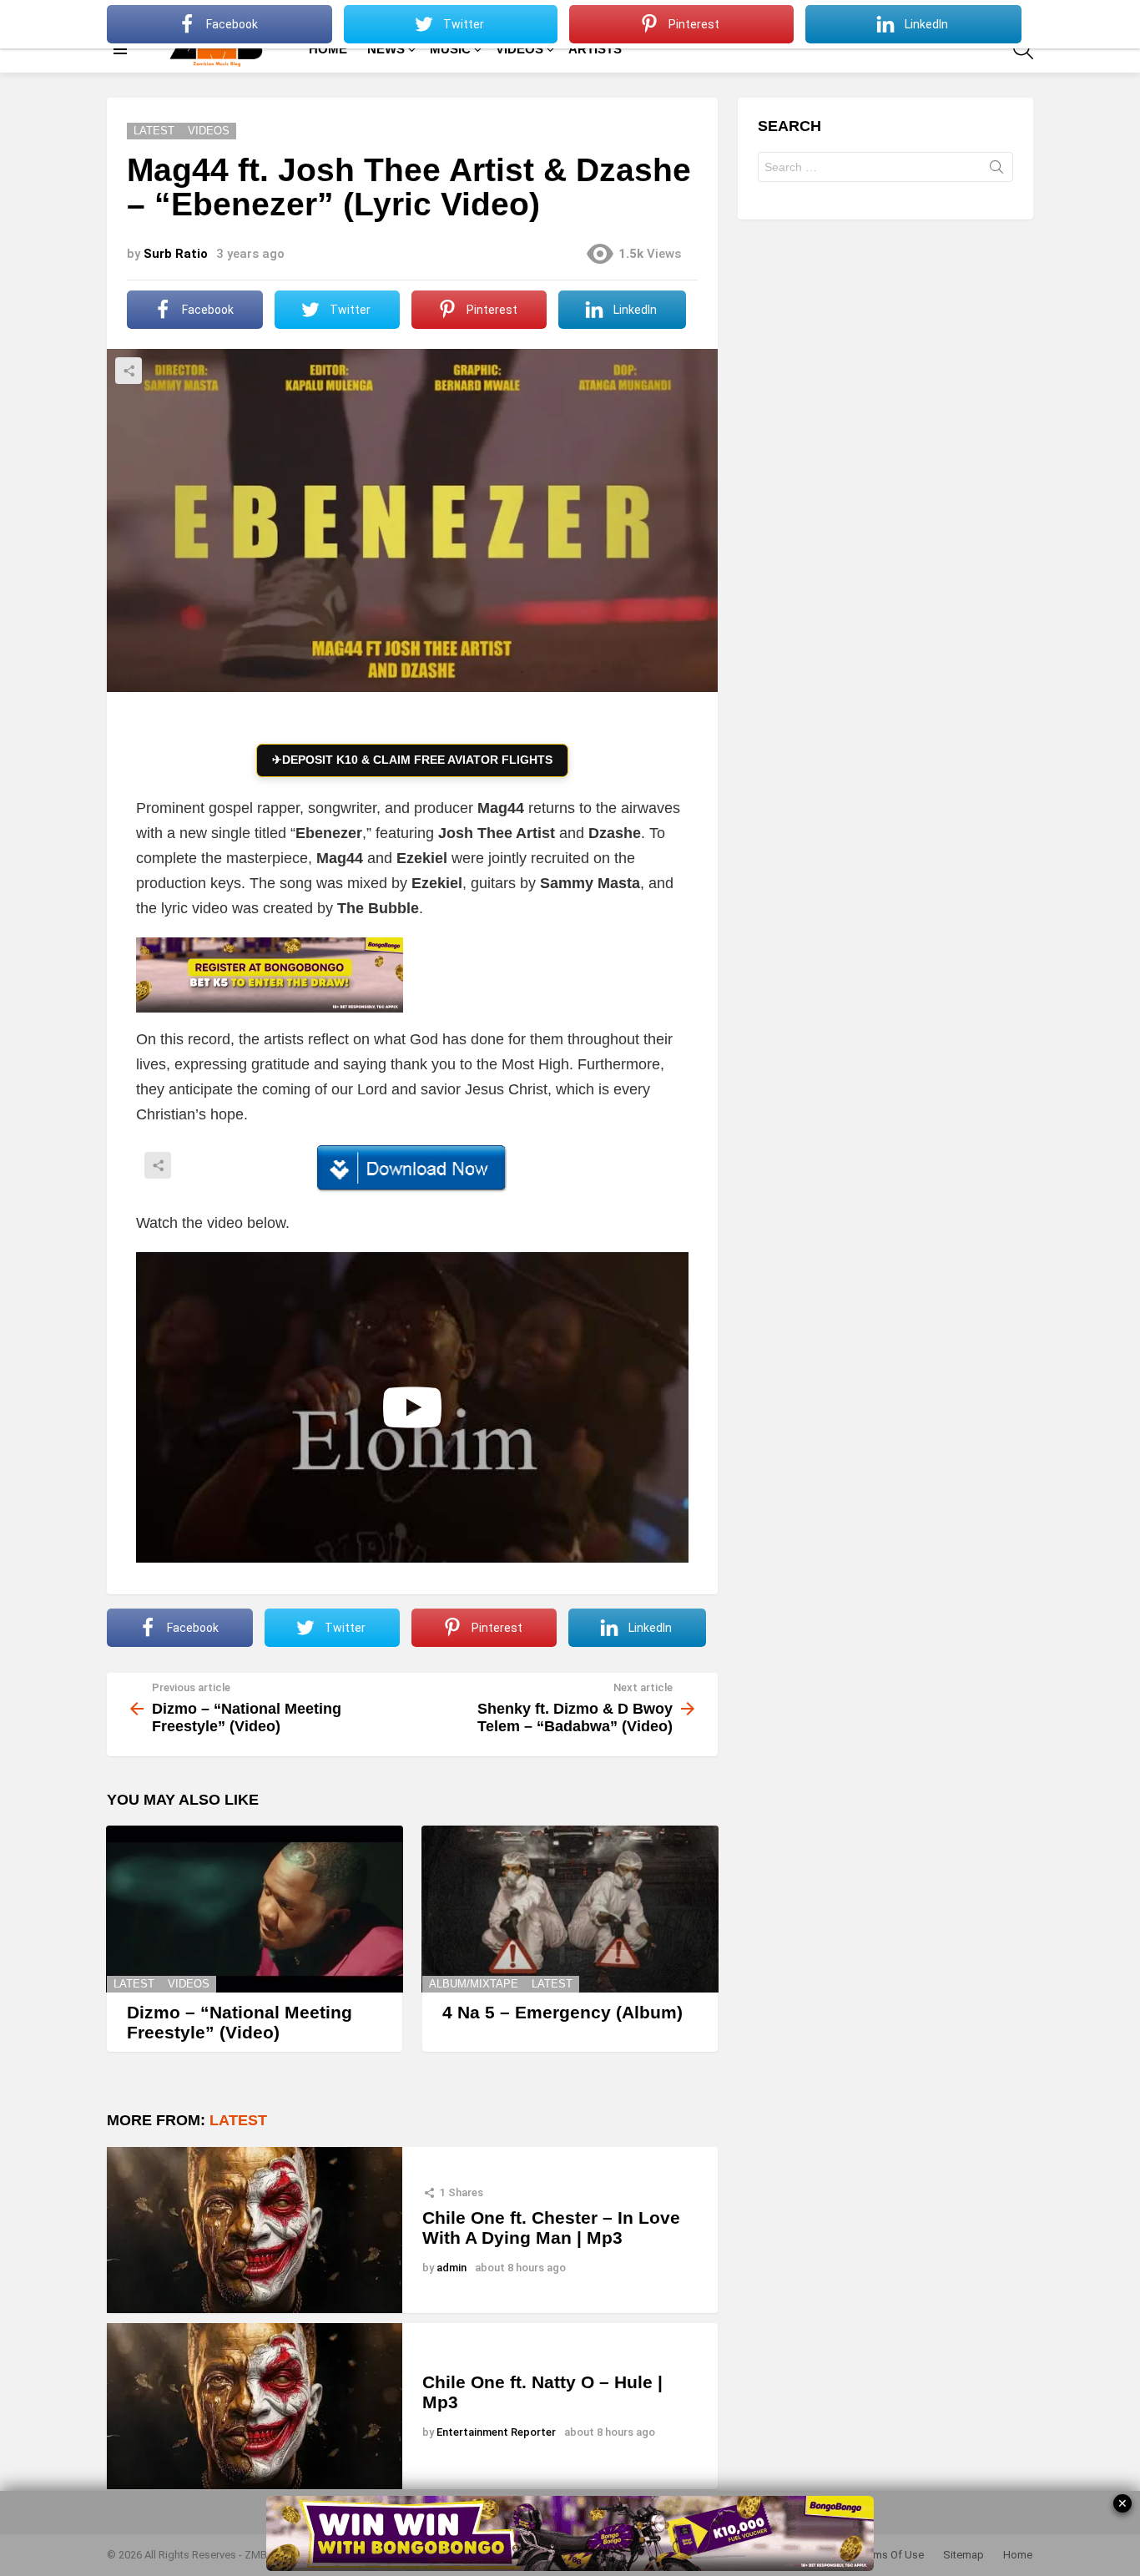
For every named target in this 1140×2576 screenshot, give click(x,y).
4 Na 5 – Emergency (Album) (562, 2012)
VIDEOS (520, 49)
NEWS (386, 49)
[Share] (412, 1169)
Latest (134, 1984)
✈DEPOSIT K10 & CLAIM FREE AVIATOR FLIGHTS (412, 760)
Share (129, 371)
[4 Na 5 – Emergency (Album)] (570, 1909)
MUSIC (450, 49)
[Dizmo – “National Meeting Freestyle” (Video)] (255, 1909)
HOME (328, 49)
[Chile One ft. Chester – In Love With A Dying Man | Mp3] (255, 2230)
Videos (189, 1984)
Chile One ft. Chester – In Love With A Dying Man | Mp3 (551, 2227)
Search (996, 170)
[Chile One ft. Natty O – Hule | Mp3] (255, 2406)
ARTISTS (595, 49)
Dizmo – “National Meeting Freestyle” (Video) (240, 2022)
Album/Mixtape (474, 1984)
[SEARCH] (1023, 49)
